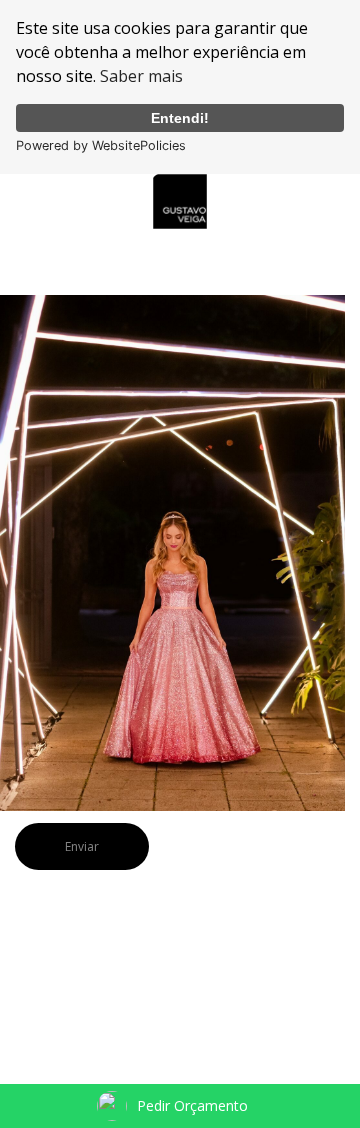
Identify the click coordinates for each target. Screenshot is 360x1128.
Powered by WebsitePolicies (101, 145)
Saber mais (141, 76)
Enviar (82, 846)
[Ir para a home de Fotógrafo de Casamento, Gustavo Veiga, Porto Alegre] (180, 199)
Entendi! (180, 118)
